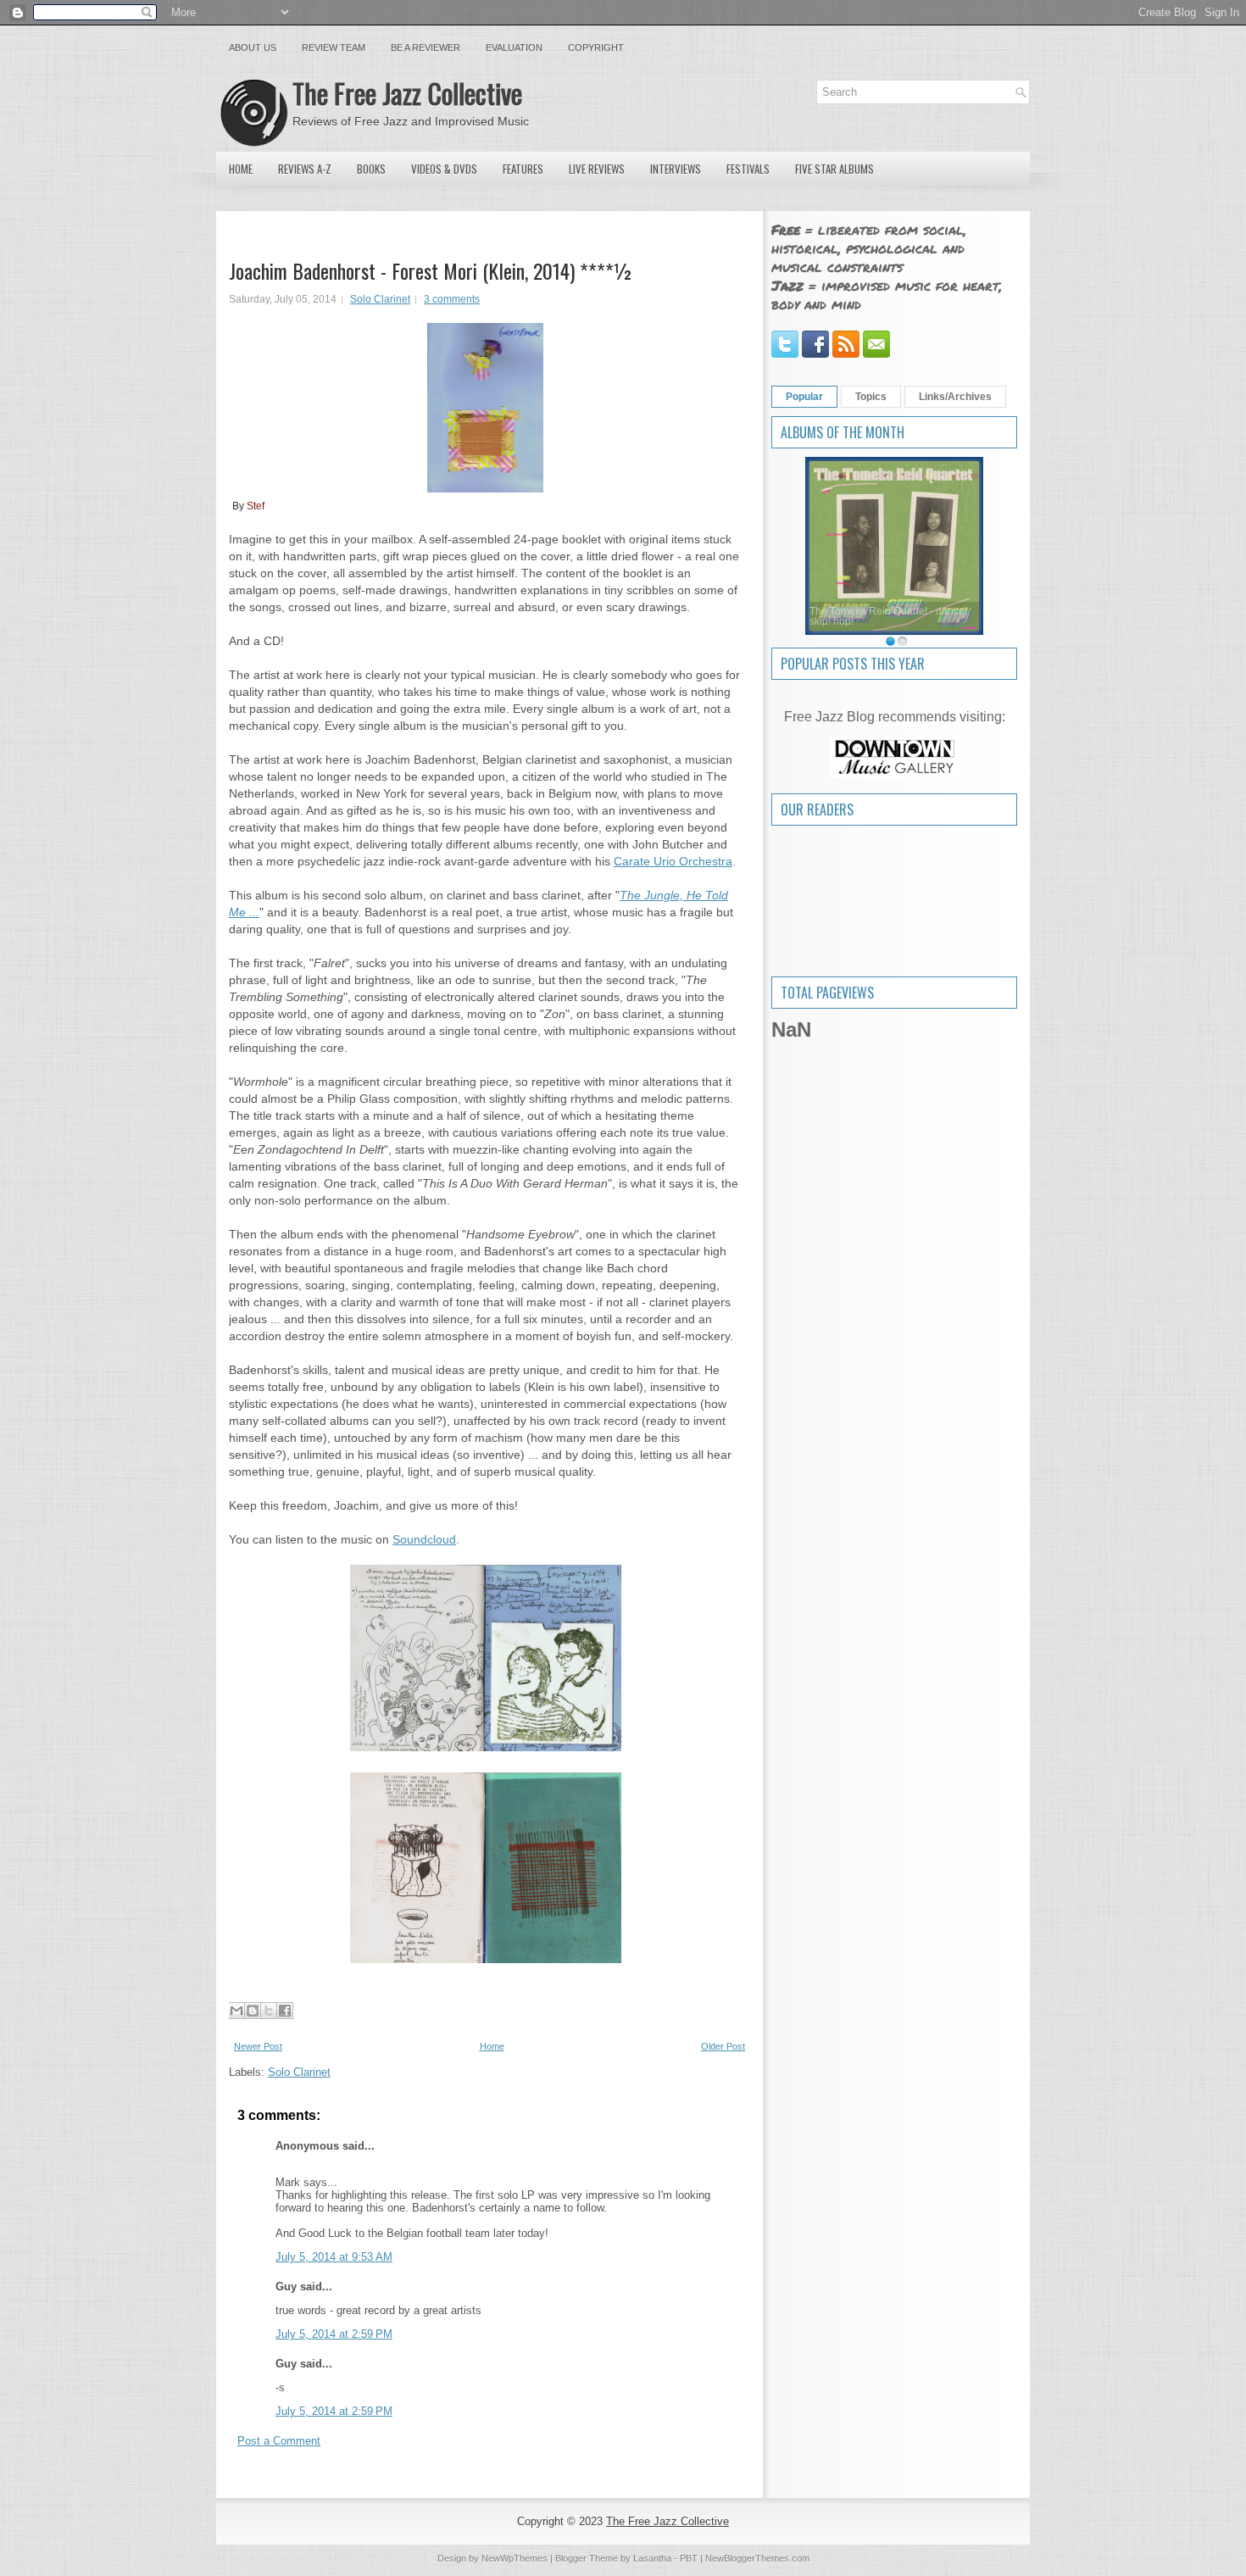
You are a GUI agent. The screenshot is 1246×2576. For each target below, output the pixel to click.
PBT (689, 2558)
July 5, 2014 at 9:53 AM (334, 2257)
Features (523, 169)
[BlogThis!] (253, 2011)
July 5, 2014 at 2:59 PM (334, 2334)
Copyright (596, 47)
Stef (256, 506)
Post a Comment (279, 2441)
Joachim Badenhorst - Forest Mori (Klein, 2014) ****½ (431, 270)
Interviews (676, 169)
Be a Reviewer (426, 47)
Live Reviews (597, 169)
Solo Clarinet (380, 299)
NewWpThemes (515, 2558)
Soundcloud (424, 1539)
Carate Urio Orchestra (673, 861)
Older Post (723, 2046)
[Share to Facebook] (285, 2011)
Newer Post (258, 2046)
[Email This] (236, 2011)
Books (371, 169)
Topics (871, 397)
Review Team (334, 47)
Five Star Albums (834, 169)
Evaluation (514, 47)
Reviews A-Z (305, 169)
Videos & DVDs (444, 169)
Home (241, 169)
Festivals (748, 169)
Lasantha (652, 2558)
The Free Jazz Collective (407, 93)
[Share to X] (269, 2011)
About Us (253, 47)
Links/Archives (955, 397)
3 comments (452, 299)
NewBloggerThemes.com (757, 2558)
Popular (804, 397)
